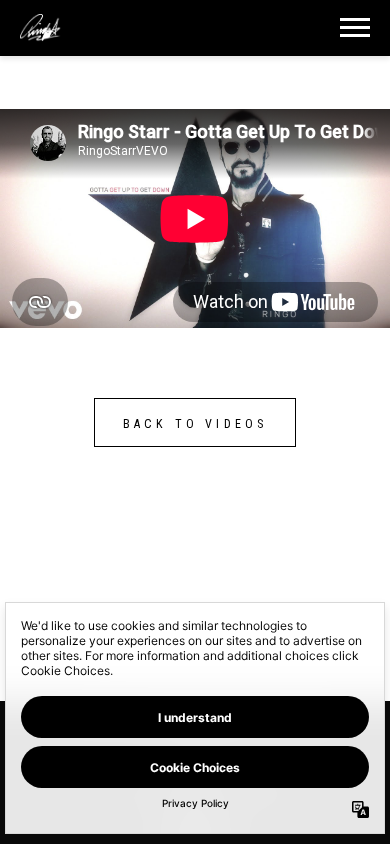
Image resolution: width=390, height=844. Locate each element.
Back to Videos (195, 424)
